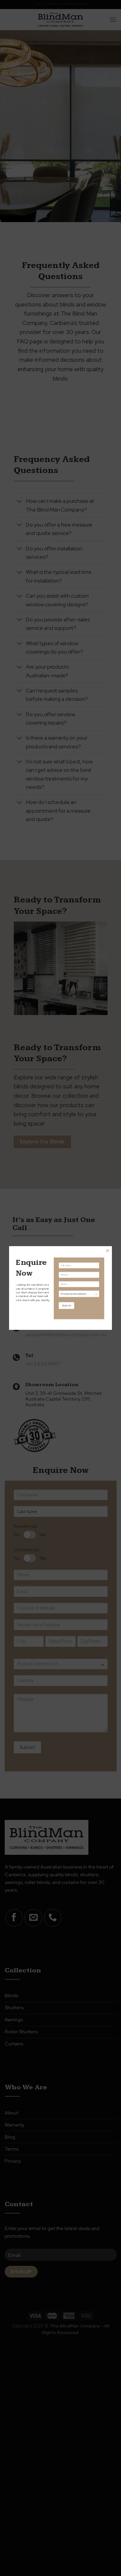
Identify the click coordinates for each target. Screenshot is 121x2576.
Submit (67, 1305)
